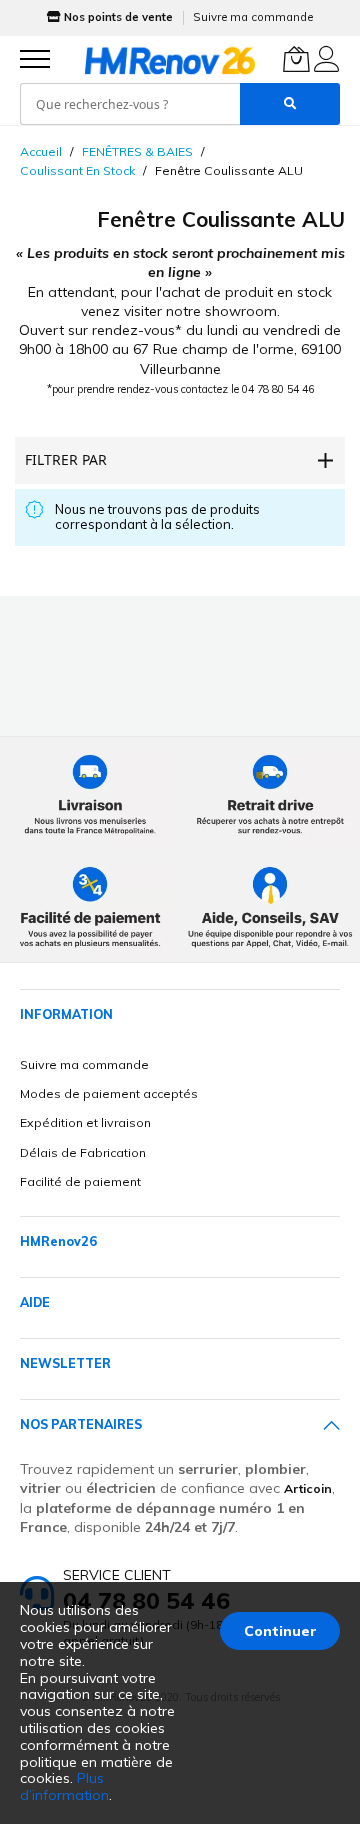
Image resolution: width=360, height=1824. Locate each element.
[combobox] (130, 104)
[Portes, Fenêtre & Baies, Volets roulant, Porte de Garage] (170, 60)
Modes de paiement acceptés (109, 1093)
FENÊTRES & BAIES (137, 151)
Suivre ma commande (253, 17)
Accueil (41, 151)
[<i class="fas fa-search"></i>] (290, 104)
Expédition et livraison (85, 1122)
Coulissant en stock (77, 170)
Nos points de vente (118, 17)
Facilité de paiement (80, 1181)
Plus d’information (64, 1786)
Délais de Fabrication (83, 1152)
